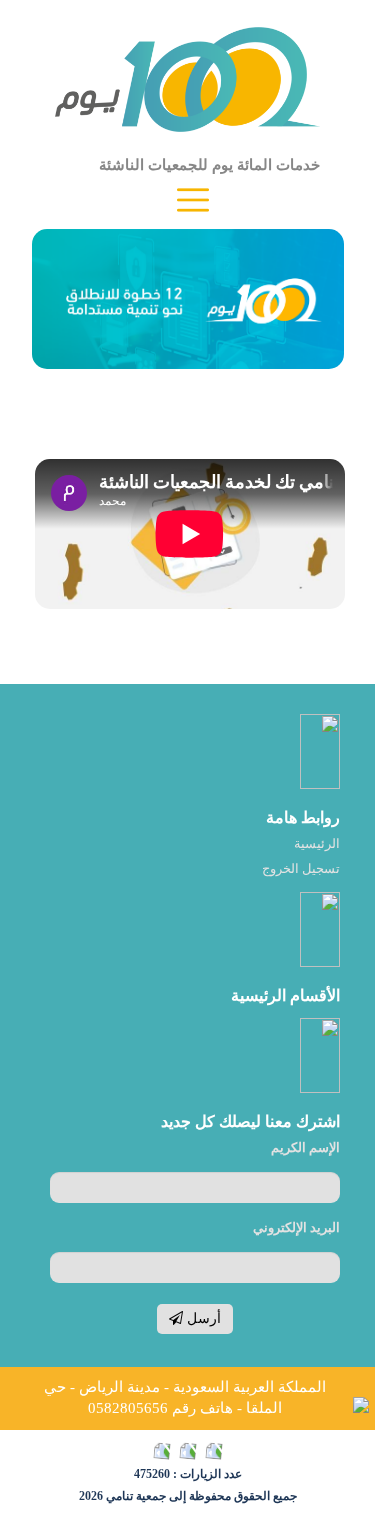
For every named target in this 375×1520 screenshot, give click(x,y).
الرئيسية (317, 843)
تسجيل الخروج (301, 868)
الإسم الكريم (305, 1147)
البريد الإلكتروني (296, 1227)
